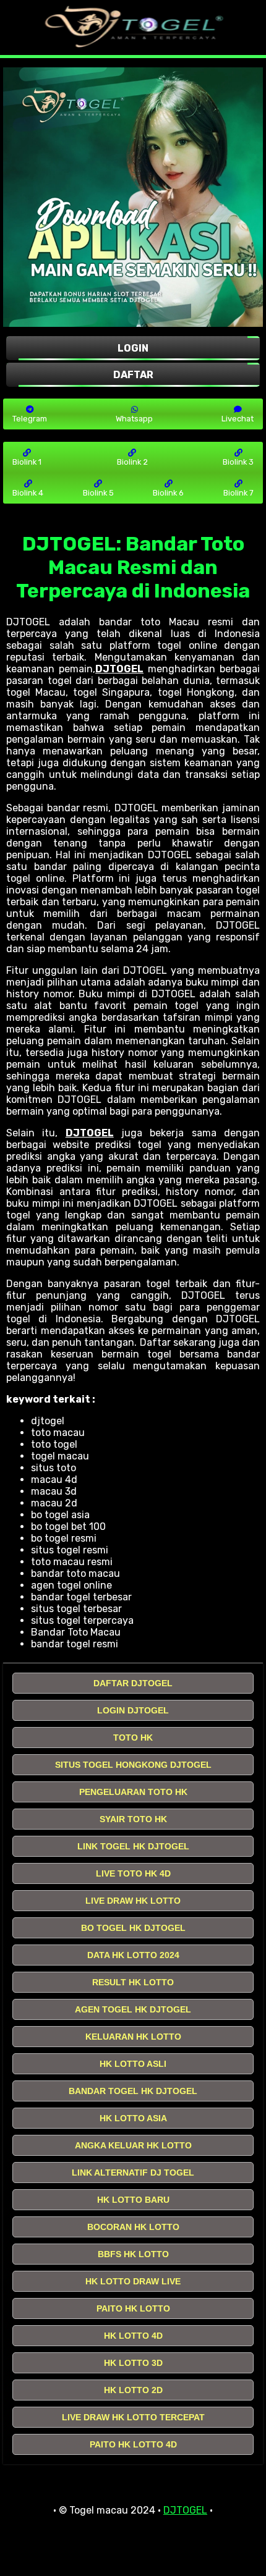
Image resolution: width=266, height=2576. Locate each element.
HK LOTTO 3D (133, 2363)
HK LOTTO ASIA (133, 2118)
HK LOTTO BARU (133, 2200)
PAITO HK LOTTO (133, 2308)
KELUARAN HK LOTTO (133, 2037)
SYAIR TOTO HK (133, 1819)
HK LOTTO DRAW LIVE (133, 2281)
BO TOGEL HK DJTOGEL (133, 1928)
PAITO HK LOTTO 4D (133, 2444)
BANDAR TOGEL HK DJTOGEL (133, 2091)
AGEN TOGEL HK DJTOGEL (133, 2009)
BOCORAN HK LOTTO (133, 2227)
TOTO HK (133, 1738)
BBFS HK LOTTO (133, 2254)
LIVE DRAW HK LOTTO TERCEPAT (133, 2417)
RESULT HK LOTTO (133, 1982)
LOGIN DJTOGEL (133, 1710)
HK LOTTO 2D (133, 2390)
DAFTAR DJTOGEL (133, 1683)
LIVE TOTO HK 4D (133, 1873)
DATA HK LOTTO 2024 (133, 1955)
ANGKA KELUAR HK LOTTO (133, 2145)
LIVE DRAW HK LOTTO (133, 1901)
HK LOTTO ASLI (133, 2064)
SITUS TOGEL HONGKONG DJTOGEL (133, 1765)
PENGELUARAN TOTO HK (133, 1792)
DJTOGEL (119, 669)
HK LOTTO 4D (133, 2336)
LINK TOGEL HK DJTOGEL (133, 1846)
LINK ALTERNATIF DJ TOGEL (133, 2173)
